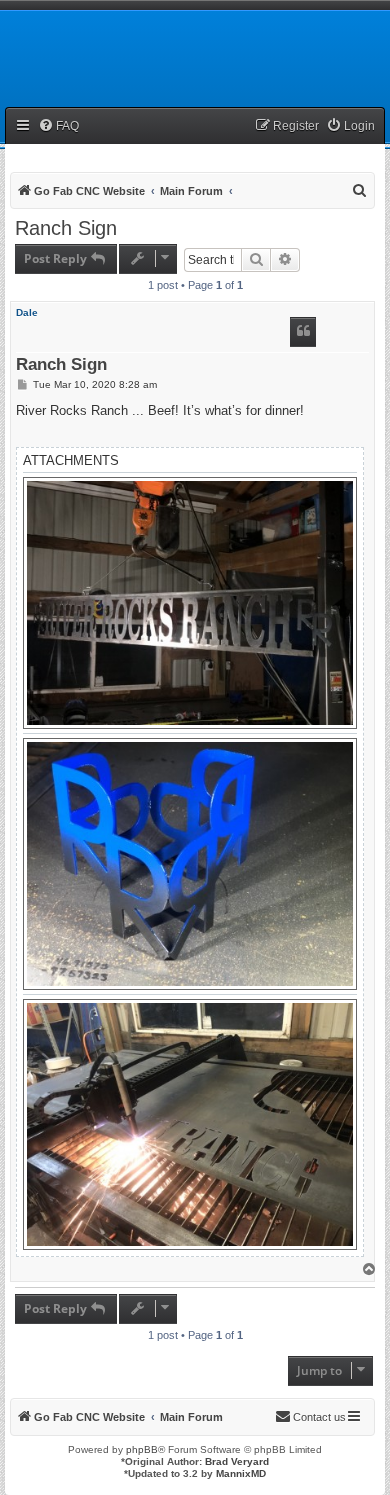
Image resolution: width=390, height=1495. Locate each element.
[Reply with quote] (303, 332)
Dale (27, 312)
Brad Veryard (237, 1461)
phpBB (142, 1449)
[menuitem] (58, 126)
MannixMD (241, 1473)
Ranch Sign (66, 228)
